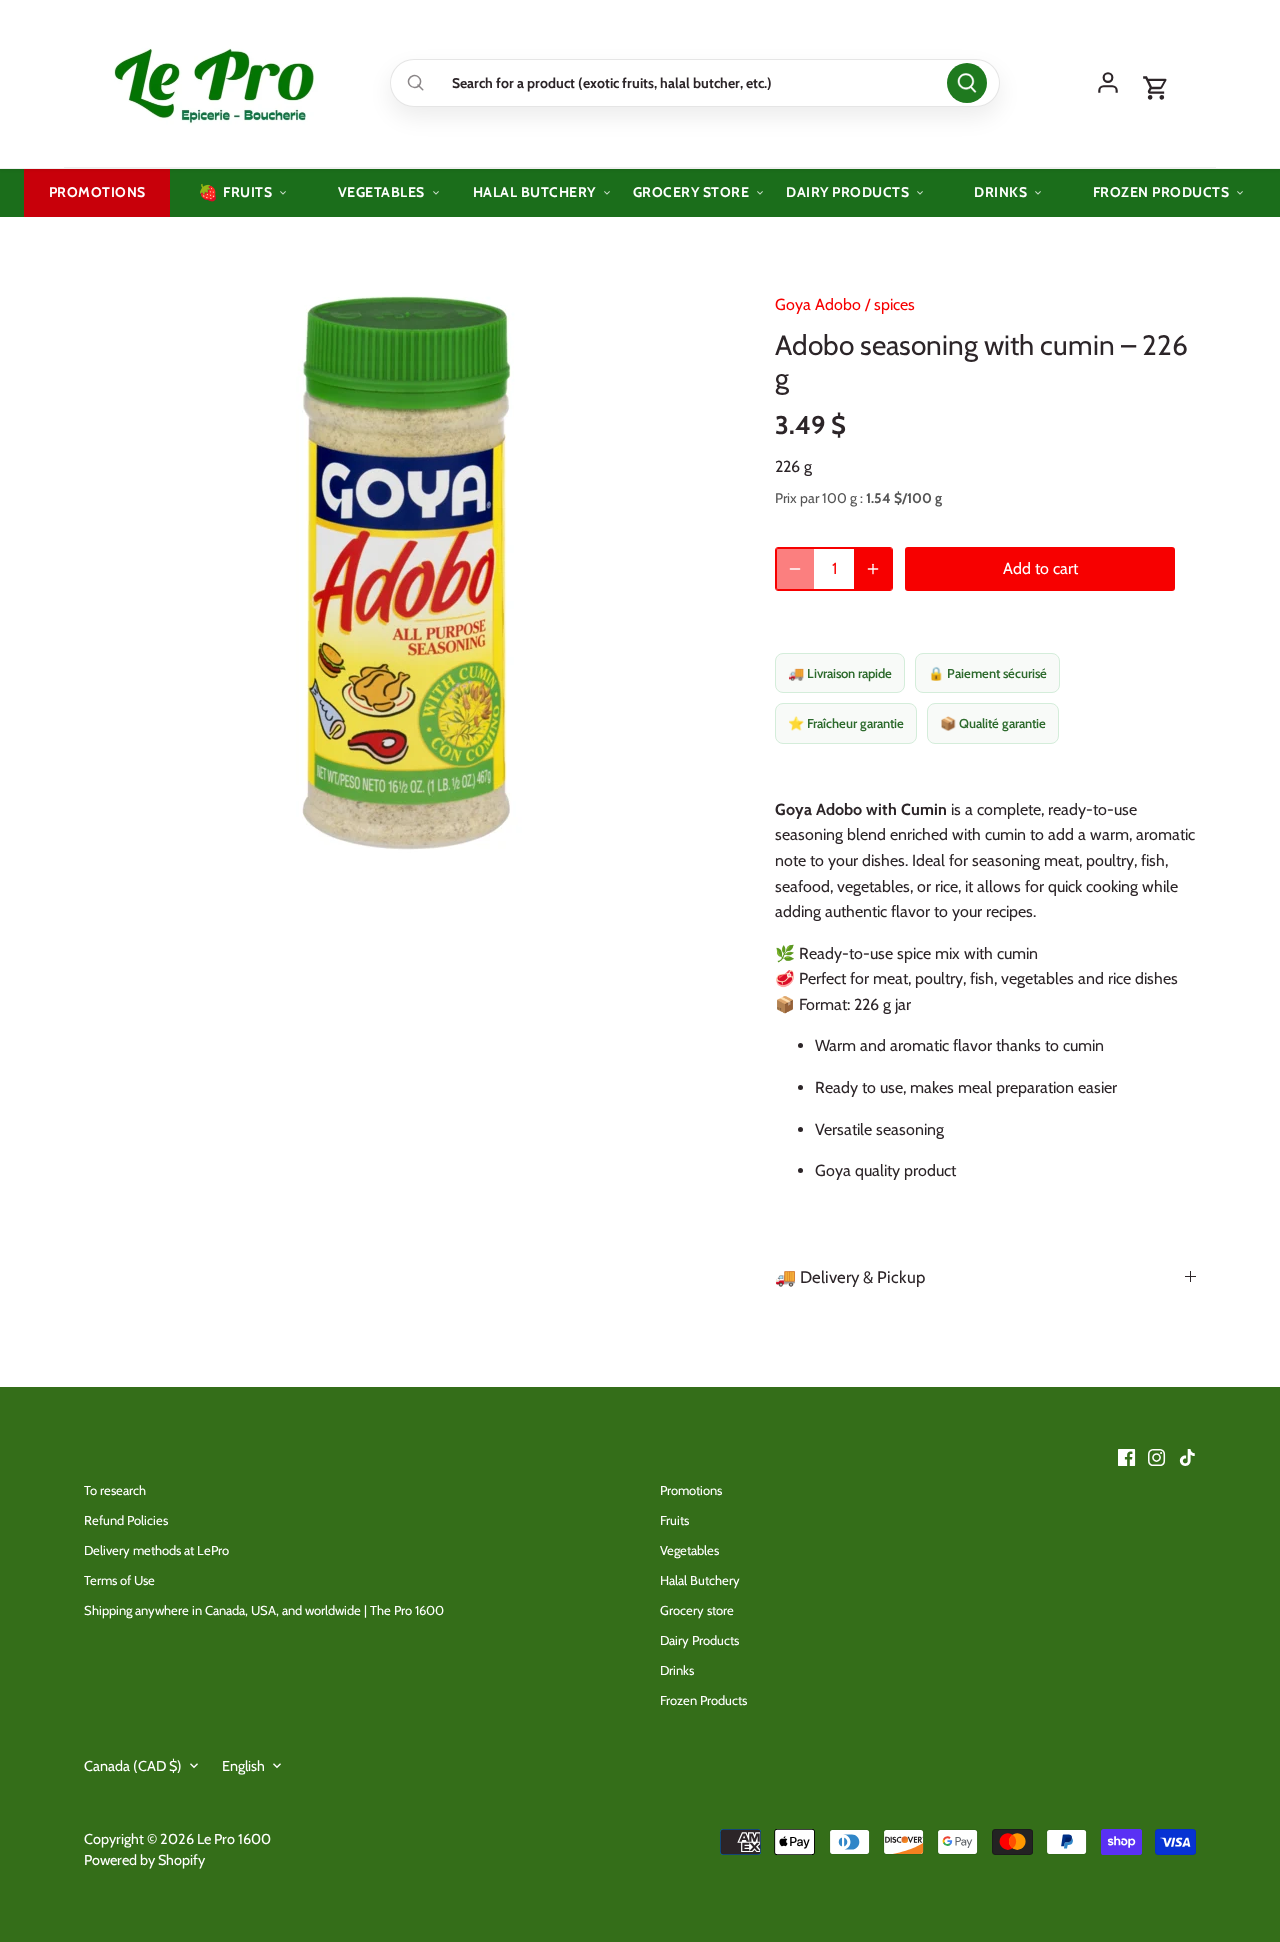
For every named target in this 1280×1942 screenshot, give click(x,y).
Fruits (674, 1520)
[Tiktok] (1187, 1456)
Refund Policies (126, 1520)
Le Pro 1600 (234, 1839)
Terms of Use (119, 1580)
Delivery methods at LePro (156, 1550)
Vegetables (689, 1550)
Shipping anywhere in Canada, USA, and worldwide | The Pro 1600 (264, 1610)
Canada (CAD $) (133, 1766)
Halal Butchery (700, 1580)
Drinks (677, 1670)
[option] (406, 573)
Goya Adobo (818, 304)
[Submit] (967, 83)
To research (115, 1490)
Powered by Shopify (144, 1860)
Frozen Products (703, 1700)
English (243, 1766)
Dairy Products (699, 1640)
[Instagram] (1156, 1456)
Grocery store (697, 1610)
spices (894, 304)
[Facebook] (1126, 1456)
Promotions (691, 1490)
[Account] (1108, 83)
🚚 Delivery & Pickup (850, 1277)
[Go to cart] (1156, 89)
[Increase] (873, 569)
